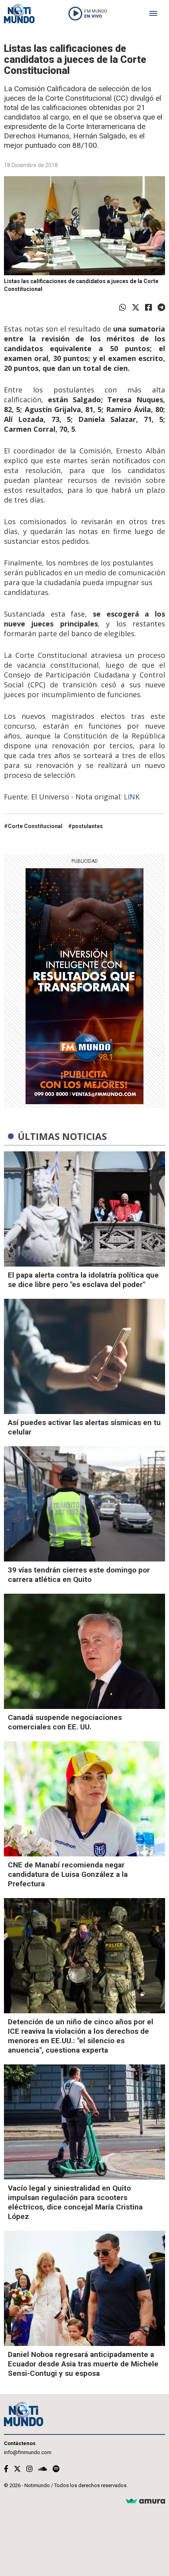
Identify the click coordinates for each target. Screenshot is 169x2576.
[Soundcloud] (43, 2469)
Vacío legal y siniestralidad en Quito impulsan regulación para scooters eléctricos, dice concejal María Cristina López (75, 2202)
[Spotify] (56, 2469)
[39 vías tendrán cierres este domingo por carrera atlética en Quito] (84, 1504)
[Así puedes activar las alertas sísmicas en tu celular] (84, 1356)
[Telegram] (161, 307)
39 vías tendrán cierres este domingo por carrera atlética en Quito (79, 1575)
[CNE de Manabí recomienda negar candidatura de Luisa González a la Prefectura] (84, 1799)
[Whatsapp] (123, 307)
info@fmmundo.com (28, 2452)
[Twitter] (136, 307)
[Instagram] (29, 2469)
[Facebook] (149, 307)
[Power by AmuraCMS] (145, 2501)
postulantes (87, 826)
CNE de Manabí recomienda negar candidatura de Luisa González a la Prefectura (68, 1874)
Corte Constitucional (35, 826)
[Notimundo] (19, 14)
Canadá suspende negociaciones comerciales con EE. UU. (65, 1722)
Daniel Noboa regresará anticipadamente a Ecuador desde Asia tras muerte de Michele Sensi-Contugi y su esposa (83, 2364)
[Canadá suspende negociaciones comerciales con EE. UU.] (84, 1651)
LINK (132, 797)
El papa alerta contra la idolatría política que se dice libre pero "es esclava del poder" (83, 1280)
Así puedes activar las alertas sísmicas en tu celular (84, 1427)
